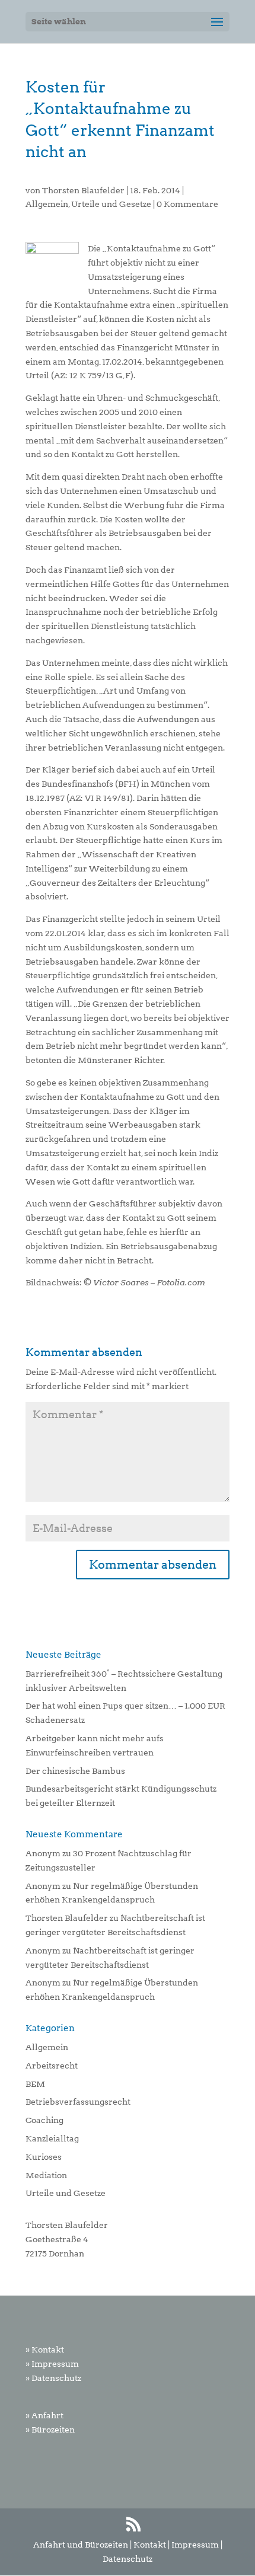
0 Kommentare (187, 204)
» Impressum (52, 2364)
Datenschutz (128, 2559)
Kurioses (44, 2157)
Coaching (44, 2120)
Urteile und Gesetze (111, 204)
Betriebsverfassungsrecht (78, 2102)
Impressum (195, 2545)
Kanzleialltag (52, 2138)
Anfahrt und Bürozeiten (81, 2545)
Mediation (46, 2175)
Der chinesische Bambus (75, 1771)
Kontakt (150, 2545)
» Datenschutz (53, 2378)
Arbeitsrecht (52, 2066)
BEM (35, 2084)
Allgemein (47, 204)
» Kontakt (45, 2350)
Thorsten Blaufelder (83, 190)
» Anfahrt (44, 2415)
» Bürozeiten (50, 2430)
